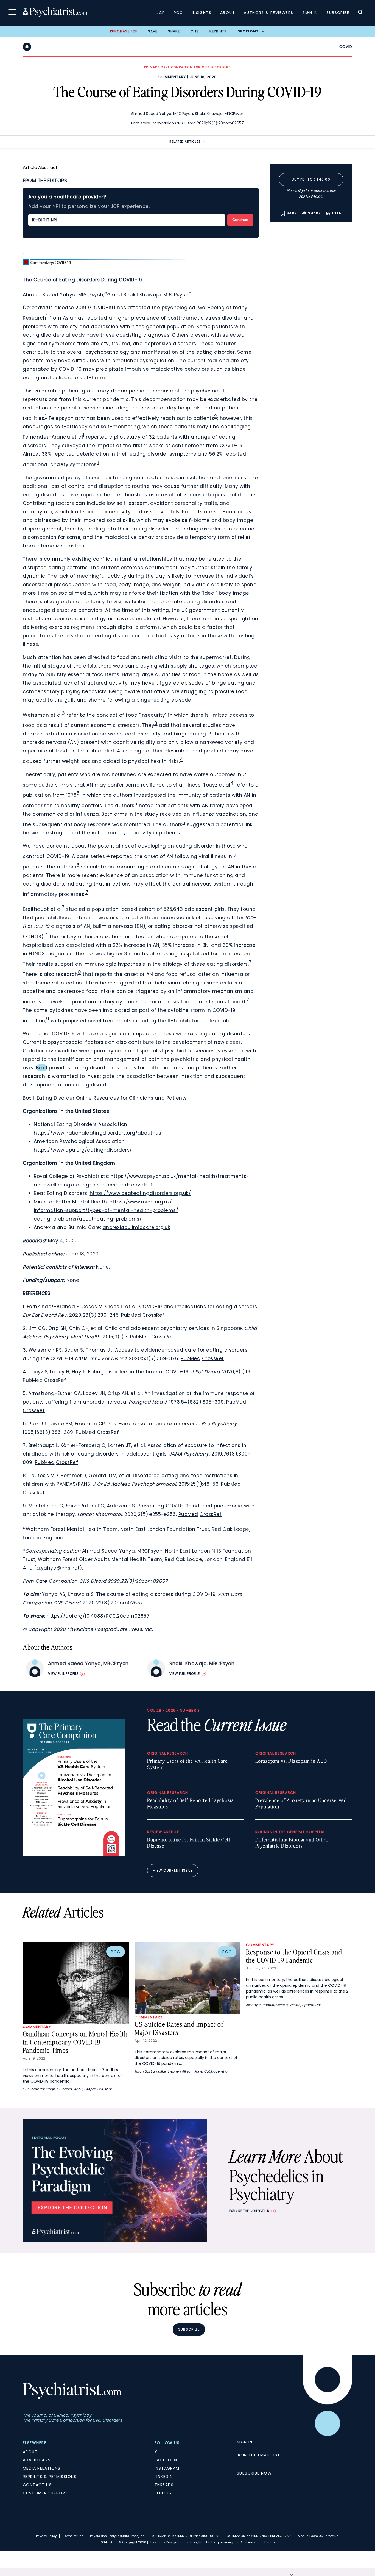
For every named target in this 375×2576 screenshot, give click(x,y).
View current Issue (173, 1870)
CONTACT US (37, 2485)
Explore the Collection (249, 2211)
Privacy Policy (46, 2536)
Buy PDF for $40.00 (311, 179)
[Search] (360, 13)
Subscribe (338, 13)
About (228, 13)
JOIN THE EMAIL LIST (259, 2455)
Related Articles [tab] (185, 142)
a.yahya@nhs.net (58, 1568)
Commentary (172, 77)
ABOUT (30, 2452)
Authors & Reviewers (269, 13)
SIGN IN (245, 2442)
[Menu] (12, 13)
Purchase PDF (124, 31)
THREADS (164, 2485)
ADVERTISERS (37, 2460)
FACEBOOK (166, 2460)
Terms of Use (73, 2536)
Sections (248, 31)
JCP (161, 13)
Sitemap (268, 2542)
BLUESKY (163, 2493)
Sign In (310, 13)
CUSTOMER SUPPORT (45, 2493)
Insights (202, 13)
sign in (303, 191)
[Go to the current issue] (74, 1855)
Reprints (218, 31)
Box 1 (42, 1068)
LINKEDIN (164, 2477)
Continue (240, 220)
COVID (346, 47)
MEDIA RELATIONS (42, 2468)
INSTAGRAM (167, 2468)
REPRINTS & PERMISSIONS (50, 2477)
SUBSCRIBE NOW (254, 2473)
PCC (178, 13)
